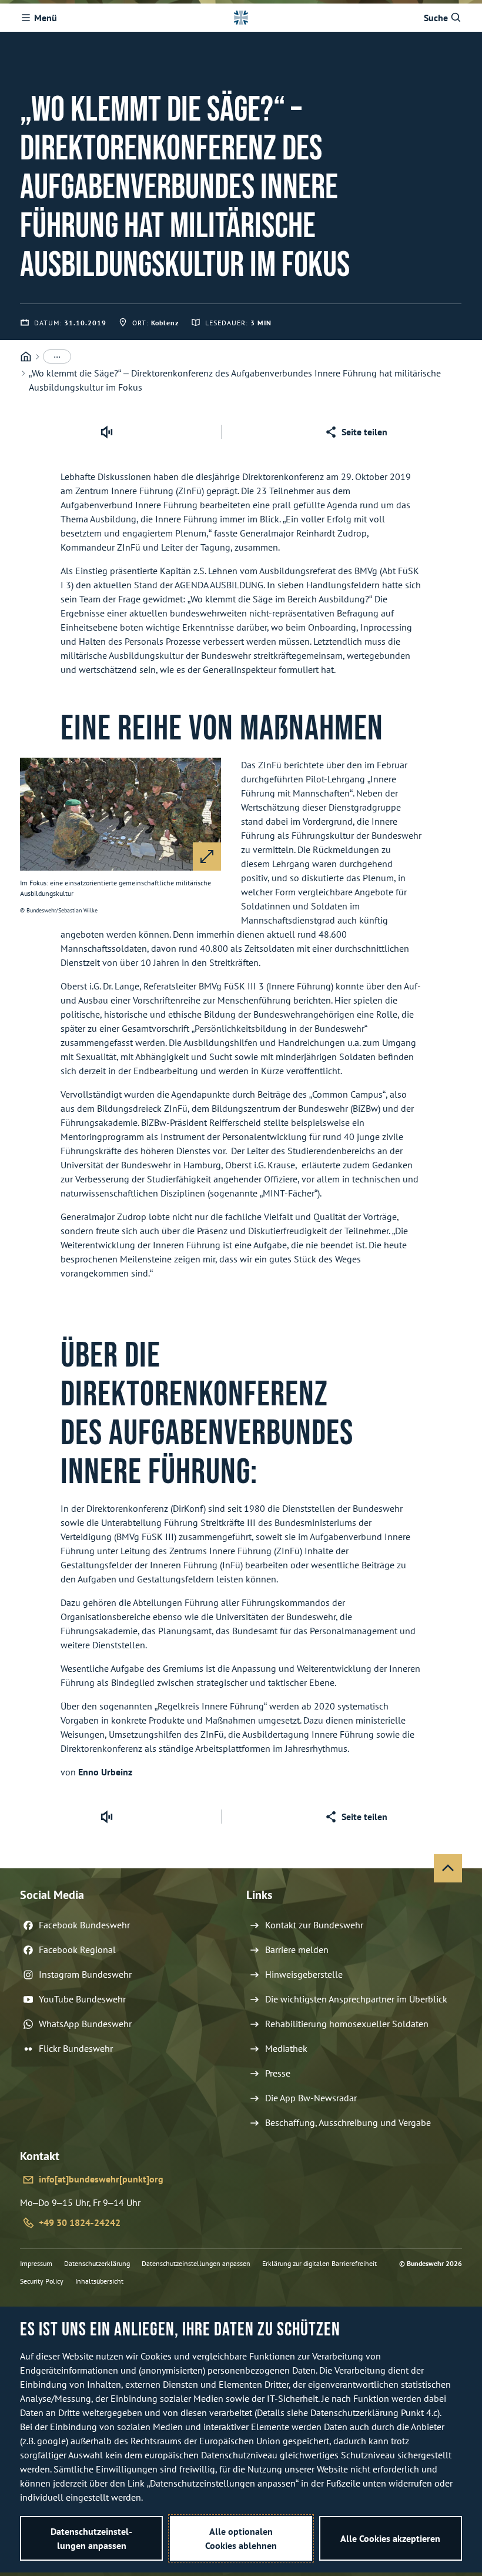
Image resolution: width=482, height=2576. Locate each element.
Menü (46, 18)
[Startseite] (26, 357)
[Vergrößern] (207, 857)
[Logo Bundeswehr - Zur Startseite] (241, 18)
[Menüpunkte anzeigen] (57, 356)
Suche (436, 18)
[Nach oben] (448, 1868)
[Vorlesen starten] (106, 432)
